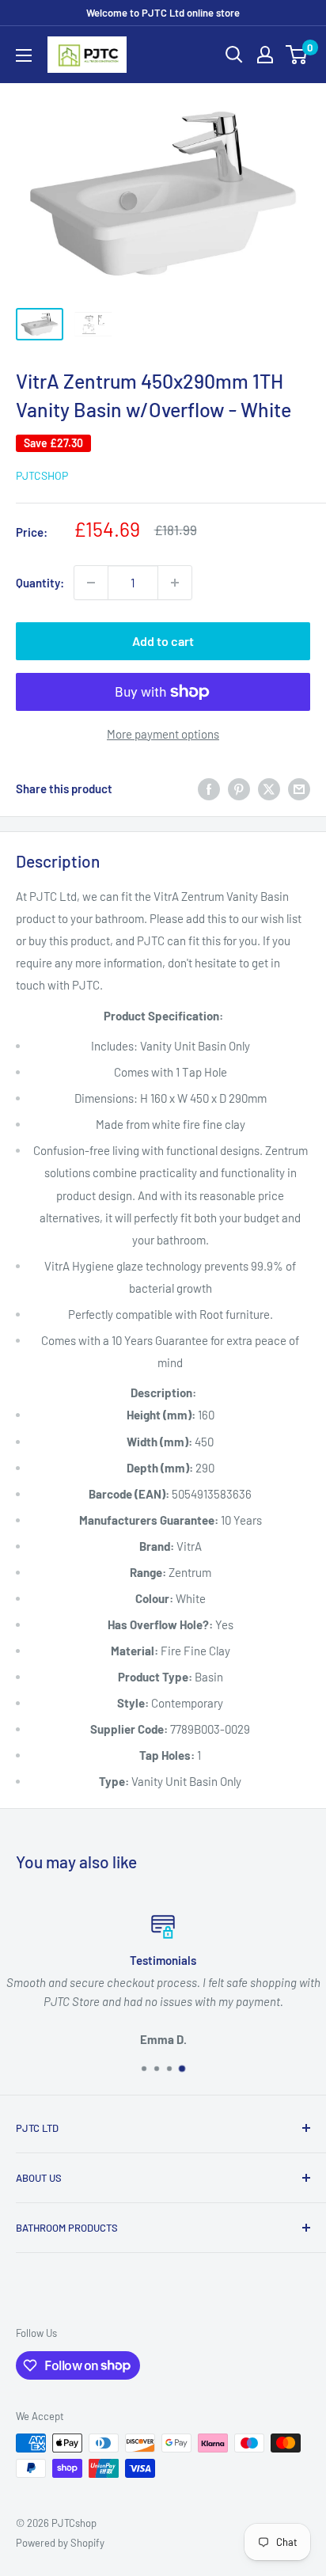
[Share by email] (299, 788)
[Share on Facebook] (209, 788)
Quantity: (40, 583)
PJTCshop (42, 475)
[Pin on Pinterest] (239, 788)
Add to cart (163, 641)
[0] (297, 55)
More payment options (163, 734)
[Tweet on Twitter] (269, 788)
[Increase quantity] (175, 583)
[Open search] (234, 55)
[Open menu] (24, 55)
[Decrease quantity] (91, 583)
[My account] (265, 55)
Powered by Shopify (60, 2543)
